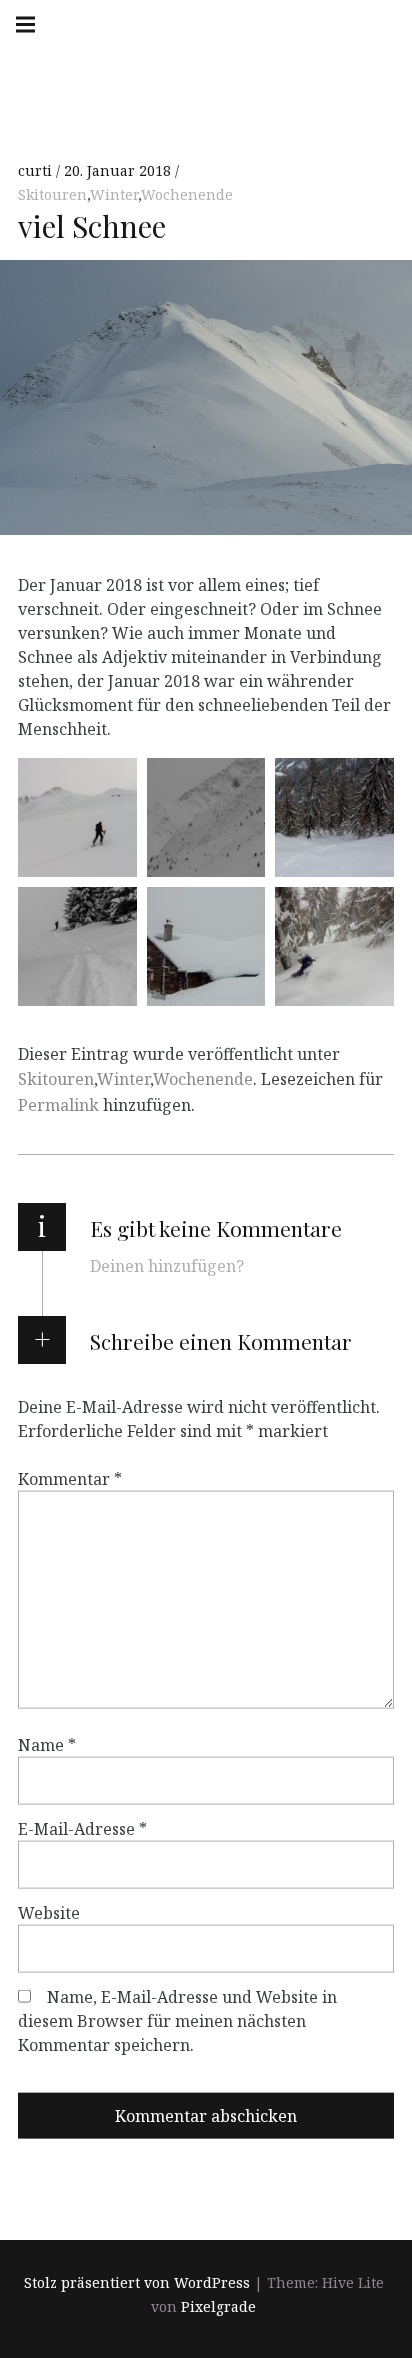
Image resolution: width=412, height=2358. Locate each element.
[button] (77, 817)
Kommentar (70, 1479)
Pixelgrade (218, 2306)
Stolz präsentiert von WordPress (137, 2282)
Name (47, 1745)
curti (37, 170)
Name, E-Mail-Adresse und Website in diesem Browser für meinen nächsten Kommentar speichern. (177, 2021)
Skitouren (52, 194)
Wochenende (187, 194)
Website (49, 1913)
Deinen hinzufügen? (167, 1266)
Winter (114, 194)
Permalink (58, 1105)
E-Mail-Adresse (82, 1829)
